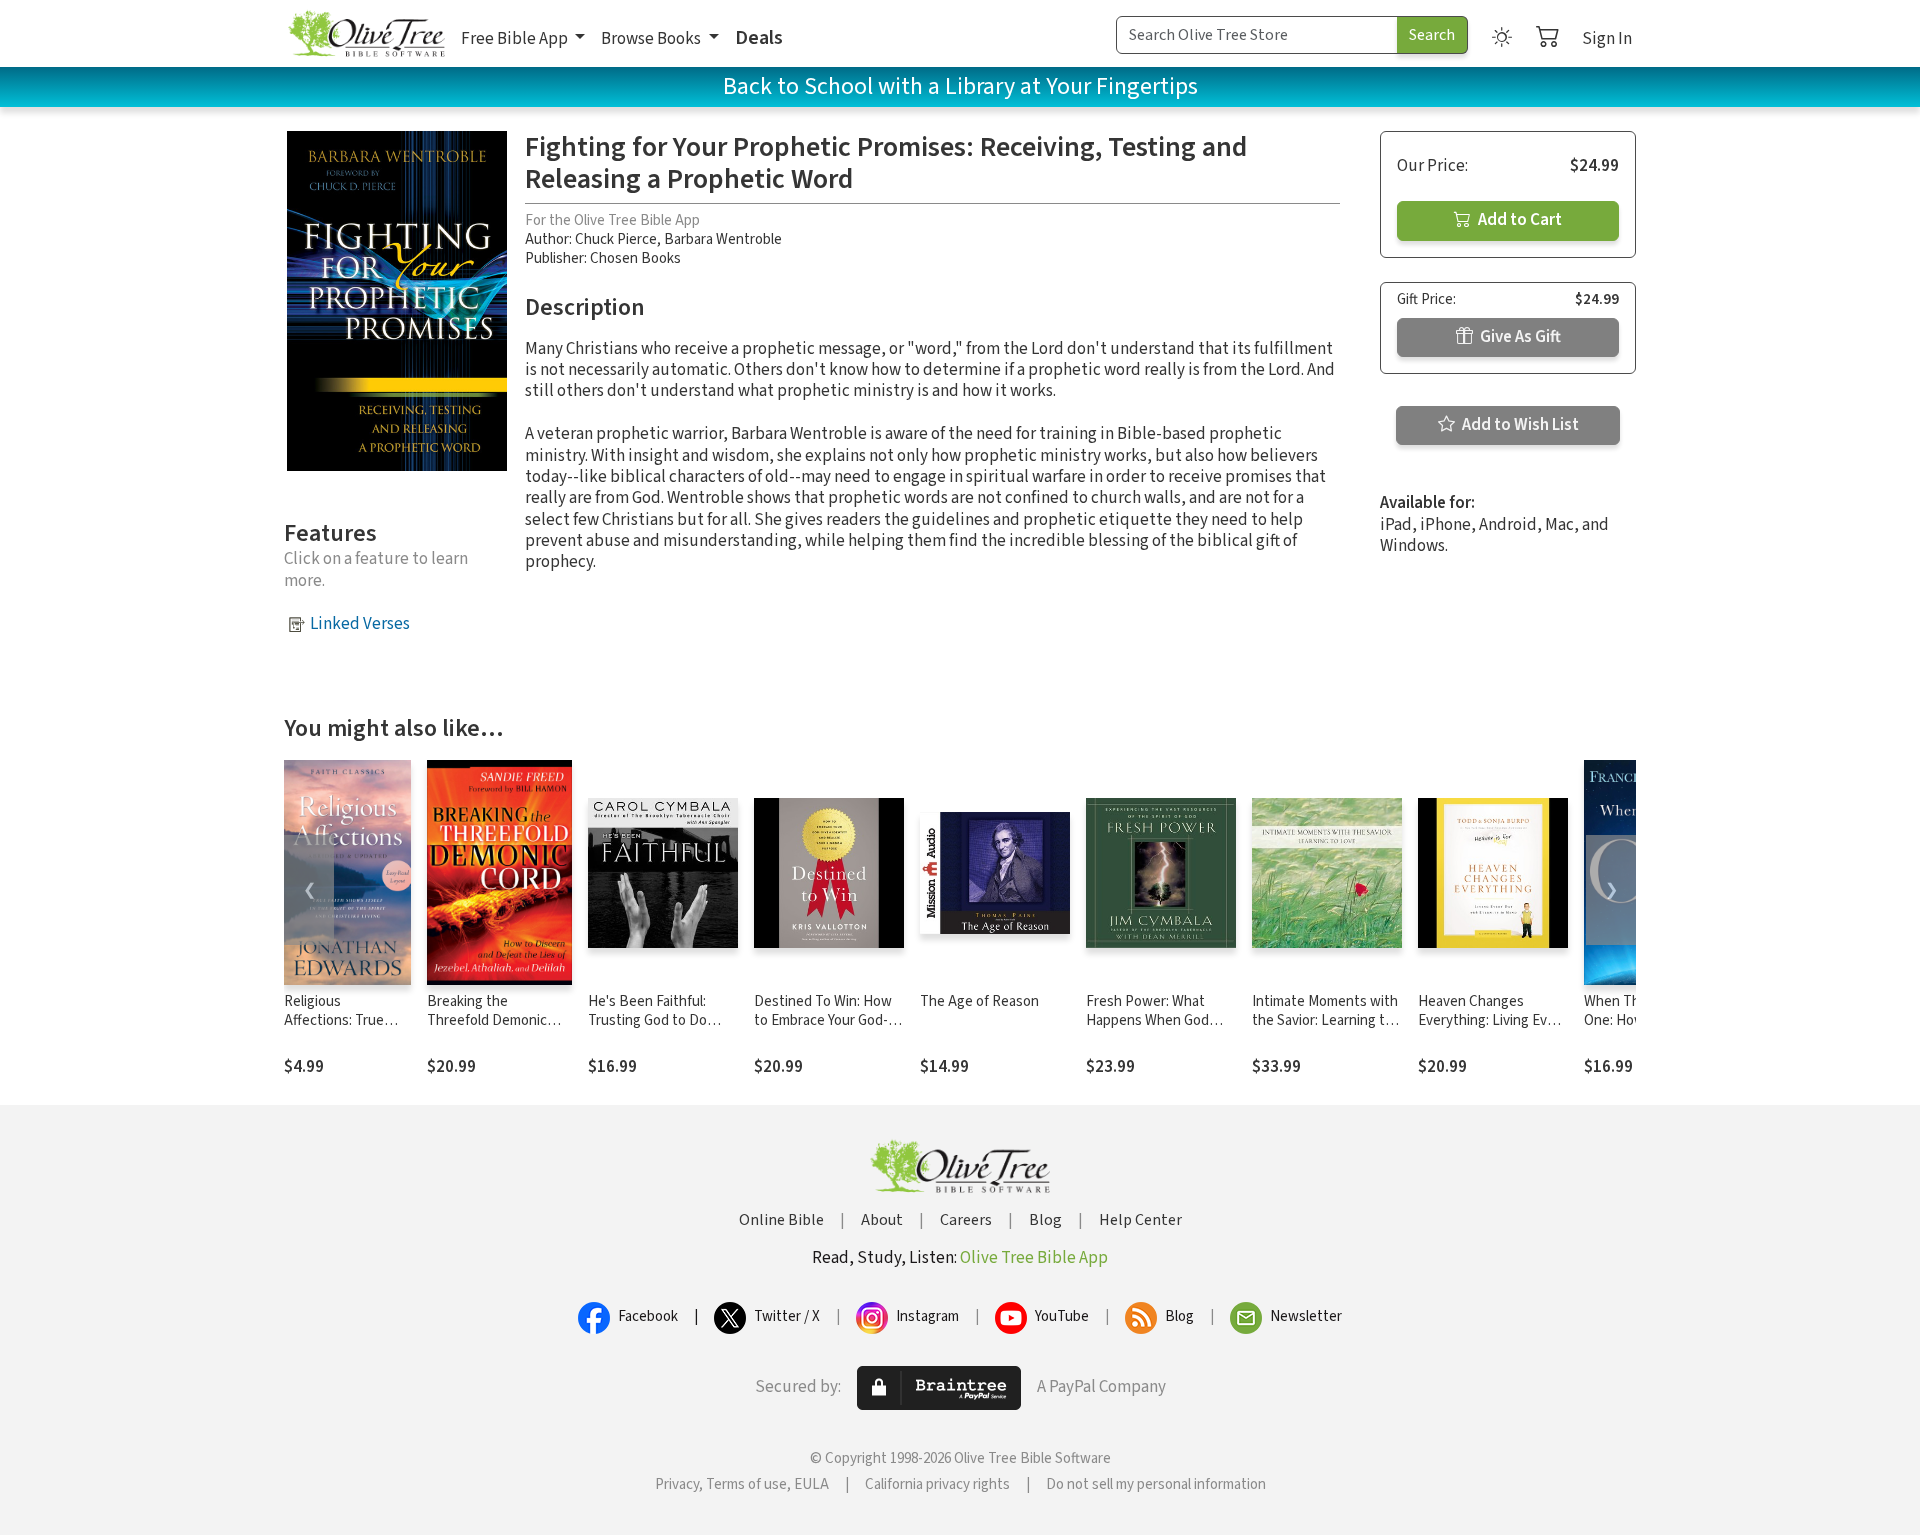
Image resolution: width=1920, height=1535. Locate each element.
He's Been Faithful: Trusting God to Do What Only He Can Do (654, 1020)
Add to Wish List (1519, 425)
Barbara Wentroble (723, 239)
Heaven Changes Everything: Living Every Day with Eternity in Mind (1492, 1030)
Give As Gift (1519, 337)
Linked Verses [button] (360, 624)
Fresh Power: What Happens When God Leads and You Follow (1152, 1020)
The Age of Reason (979, 1001)
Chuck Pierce (616, 239)
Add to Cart (1518, 220)
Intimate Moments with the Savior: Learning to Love (1325, 1020)
